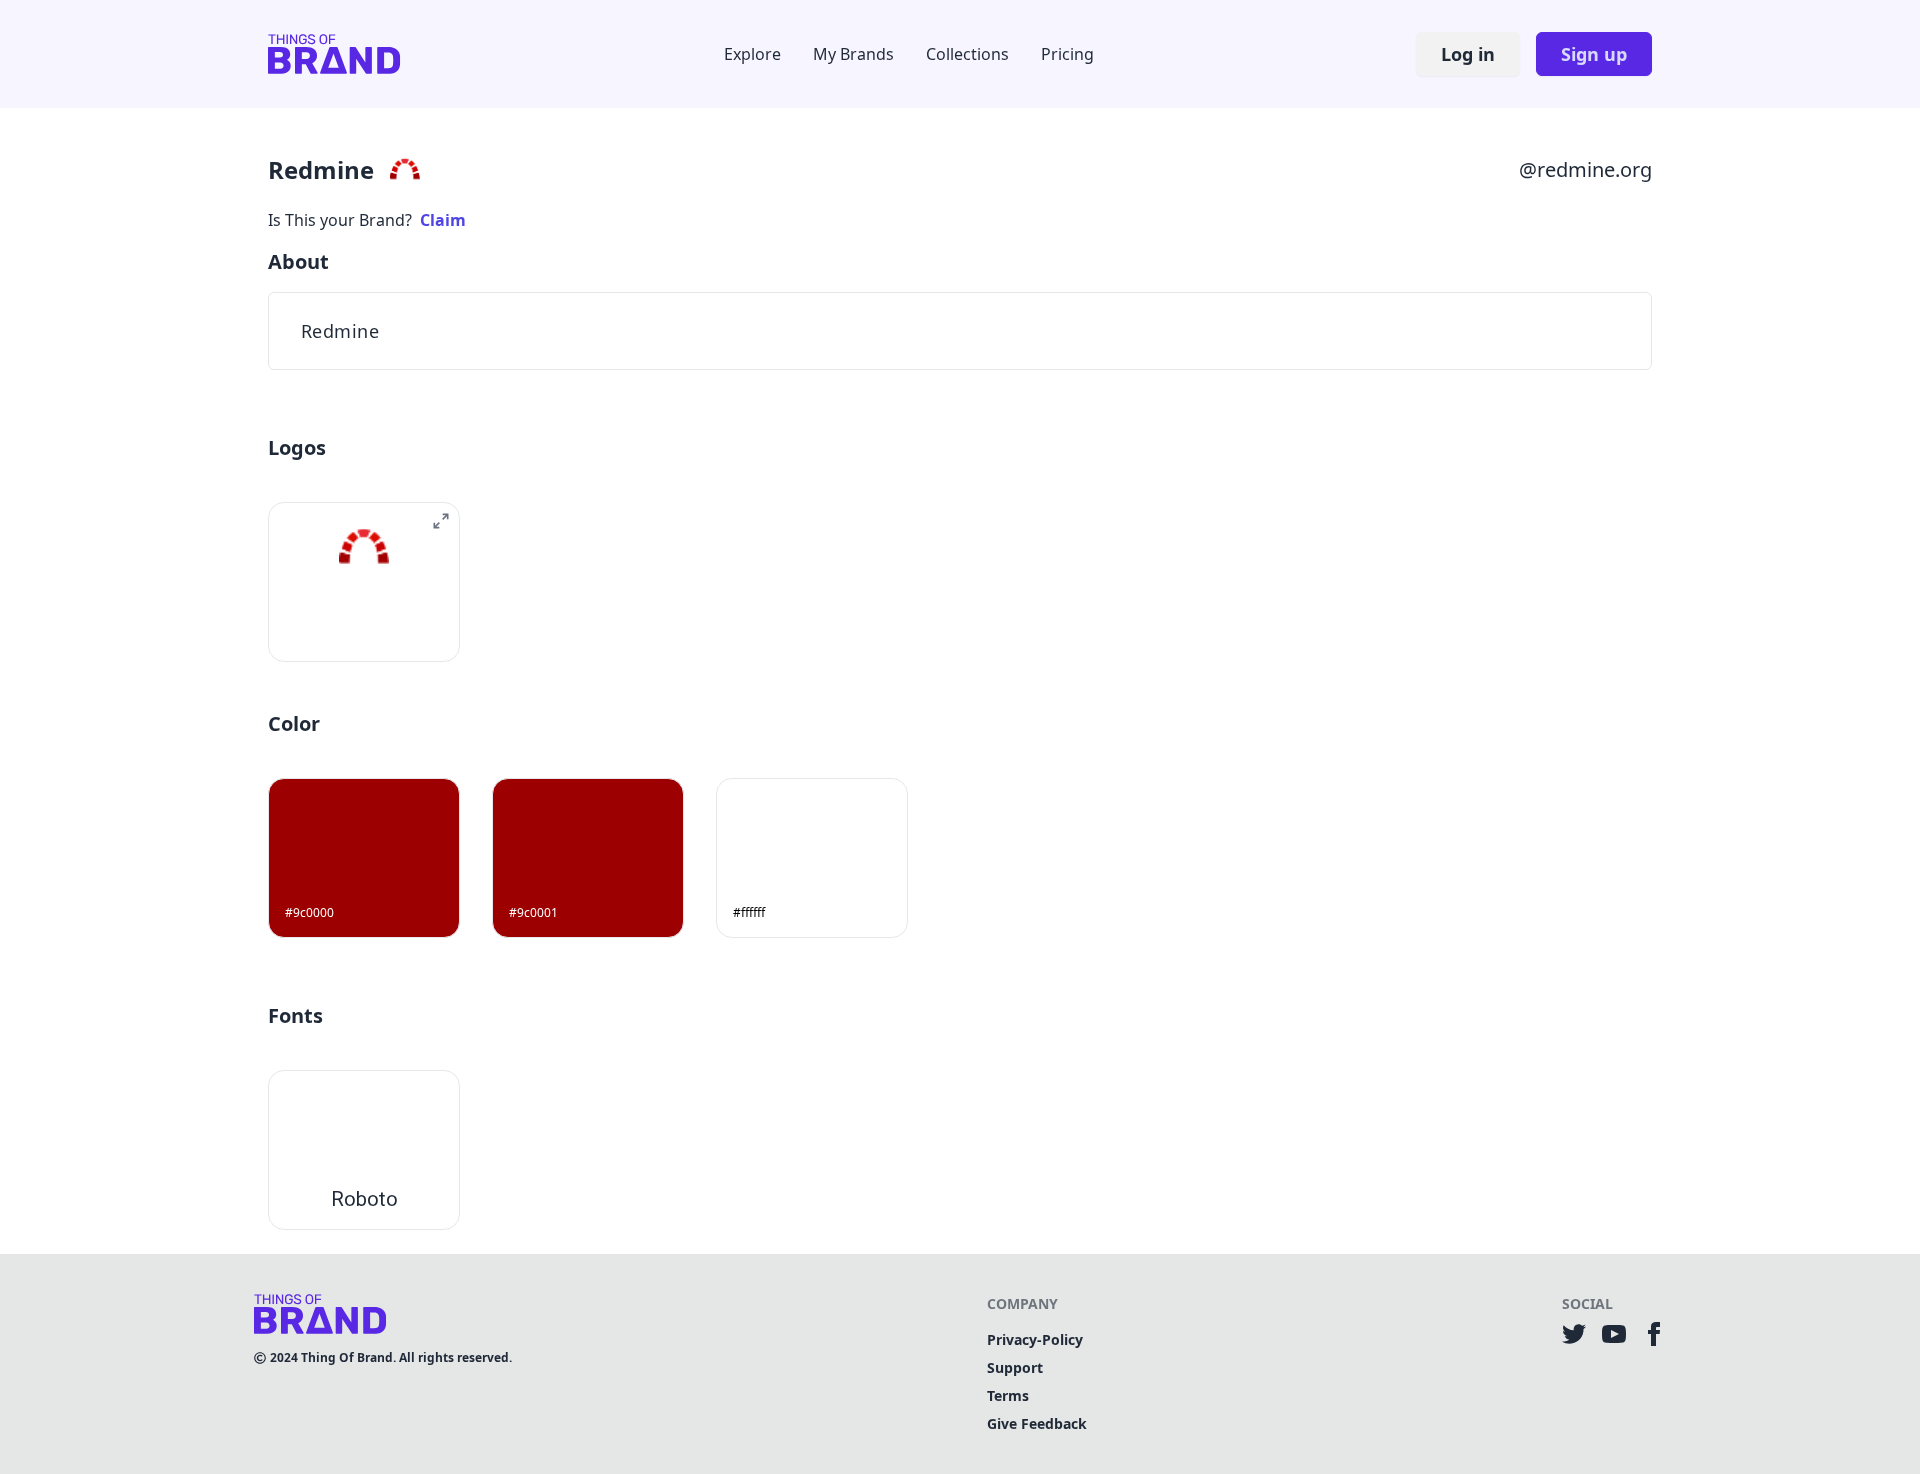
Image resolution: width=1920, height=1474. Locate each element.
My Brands (853, 54)
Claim (443, 220)
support (1015, 1367)
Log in (1468, 54)
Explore (752, 54)
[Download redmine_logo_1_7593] (341, 627)
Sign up (1594, 54)
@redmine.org (1585, 169)
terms (1008, 1395)
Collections (967, 54)
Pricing (1067, 54)
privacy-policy (1035, 1339)
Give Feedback (1037, 1423)
